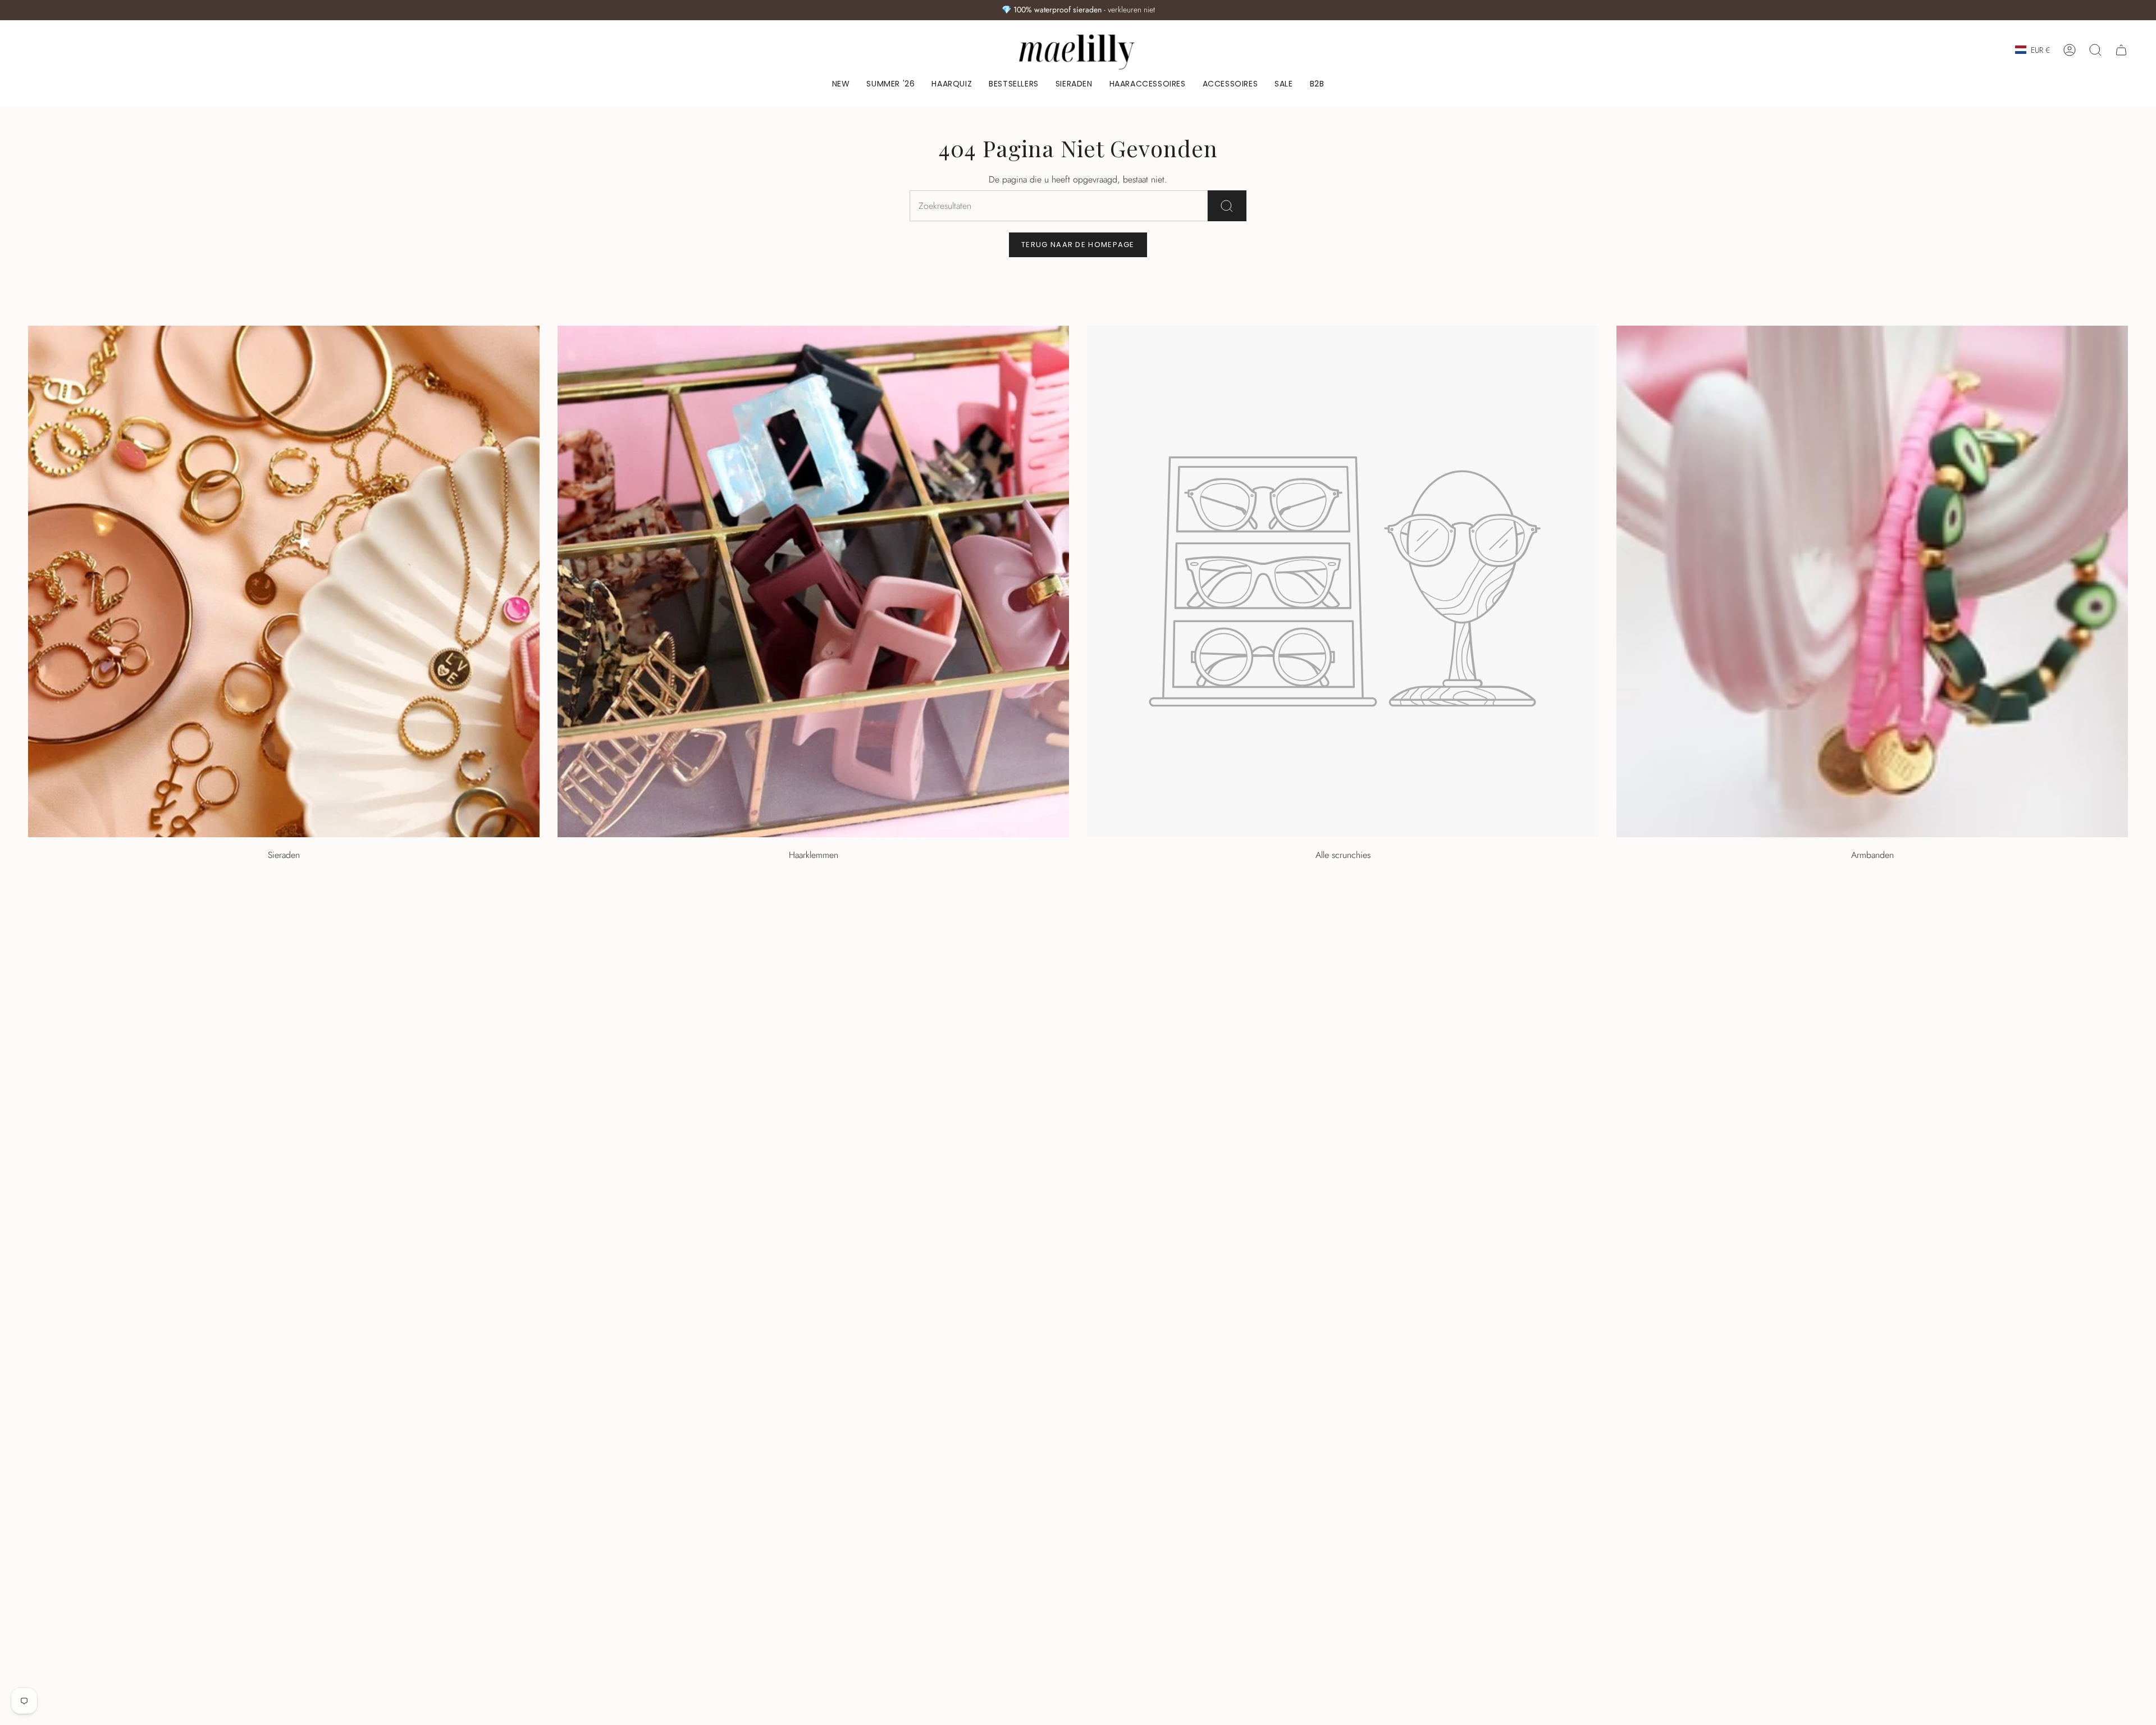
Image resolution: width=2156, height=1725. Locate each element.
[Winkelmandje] (2121, 50)
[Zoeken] (1227, 206)
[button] (1074, 85)
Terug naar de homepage (1078, 245)
